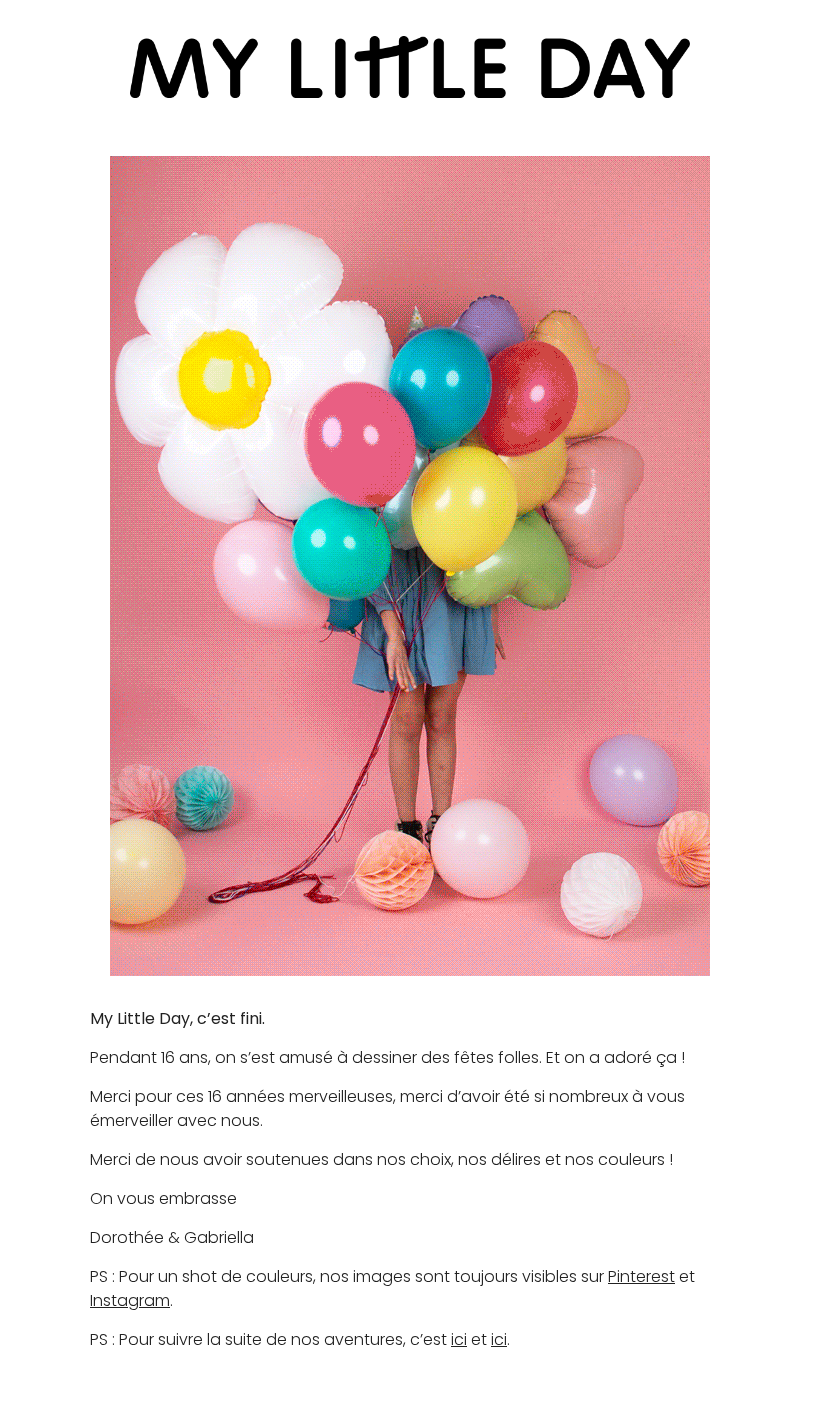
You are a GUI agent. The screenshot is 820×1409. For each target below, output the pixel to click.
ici (459, 1339)
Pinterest (641, 1276)
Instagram (130, 1300)
